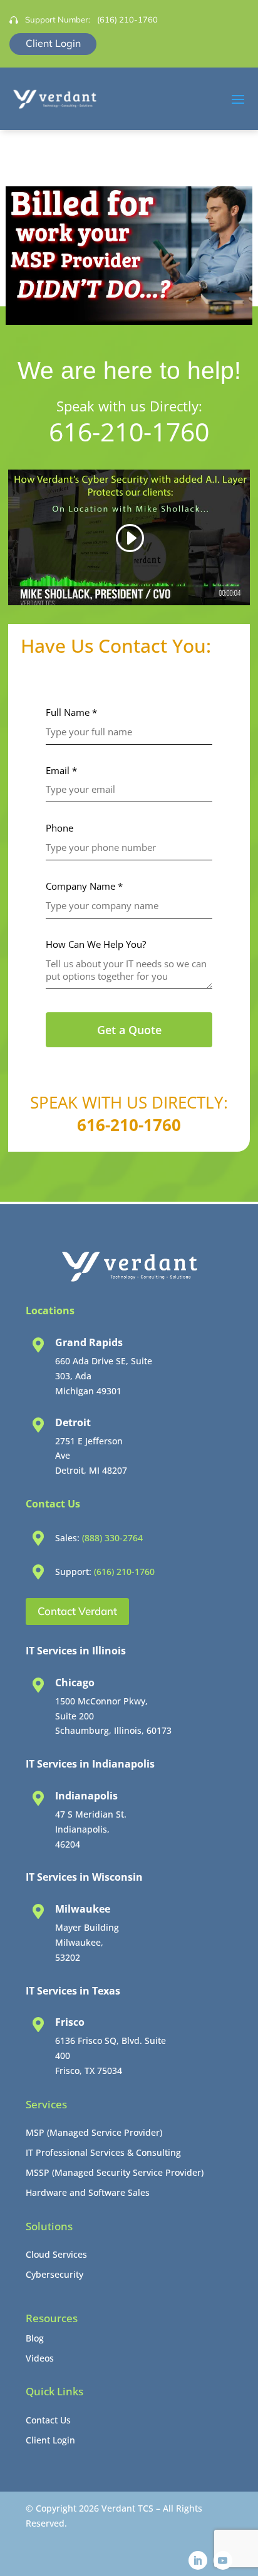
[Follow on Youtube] (223, 2560)
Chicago (75, 1683)
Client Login (53, 43)
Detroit (73, 1422)
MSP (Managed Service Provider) (94, 2132)
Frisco (70, 2022)
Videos (40, 2358)
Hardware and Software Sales (88, 2192)
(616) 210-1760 (127, 19)
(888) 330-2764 (112, 1538)
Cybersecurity (54, 2274)
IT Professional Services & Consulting (103, 2152)
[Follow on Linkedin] (198, 2560)
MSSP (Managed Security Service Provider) (115, 2172)
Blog (35, 2338)
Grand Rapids (89, 1342)
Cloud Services (56, 2254)
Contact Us (48, 2420)
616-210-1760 (129, 431)
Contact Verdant (77, 1611)
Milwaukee (83, 1909)
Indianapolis (86, 1796)
